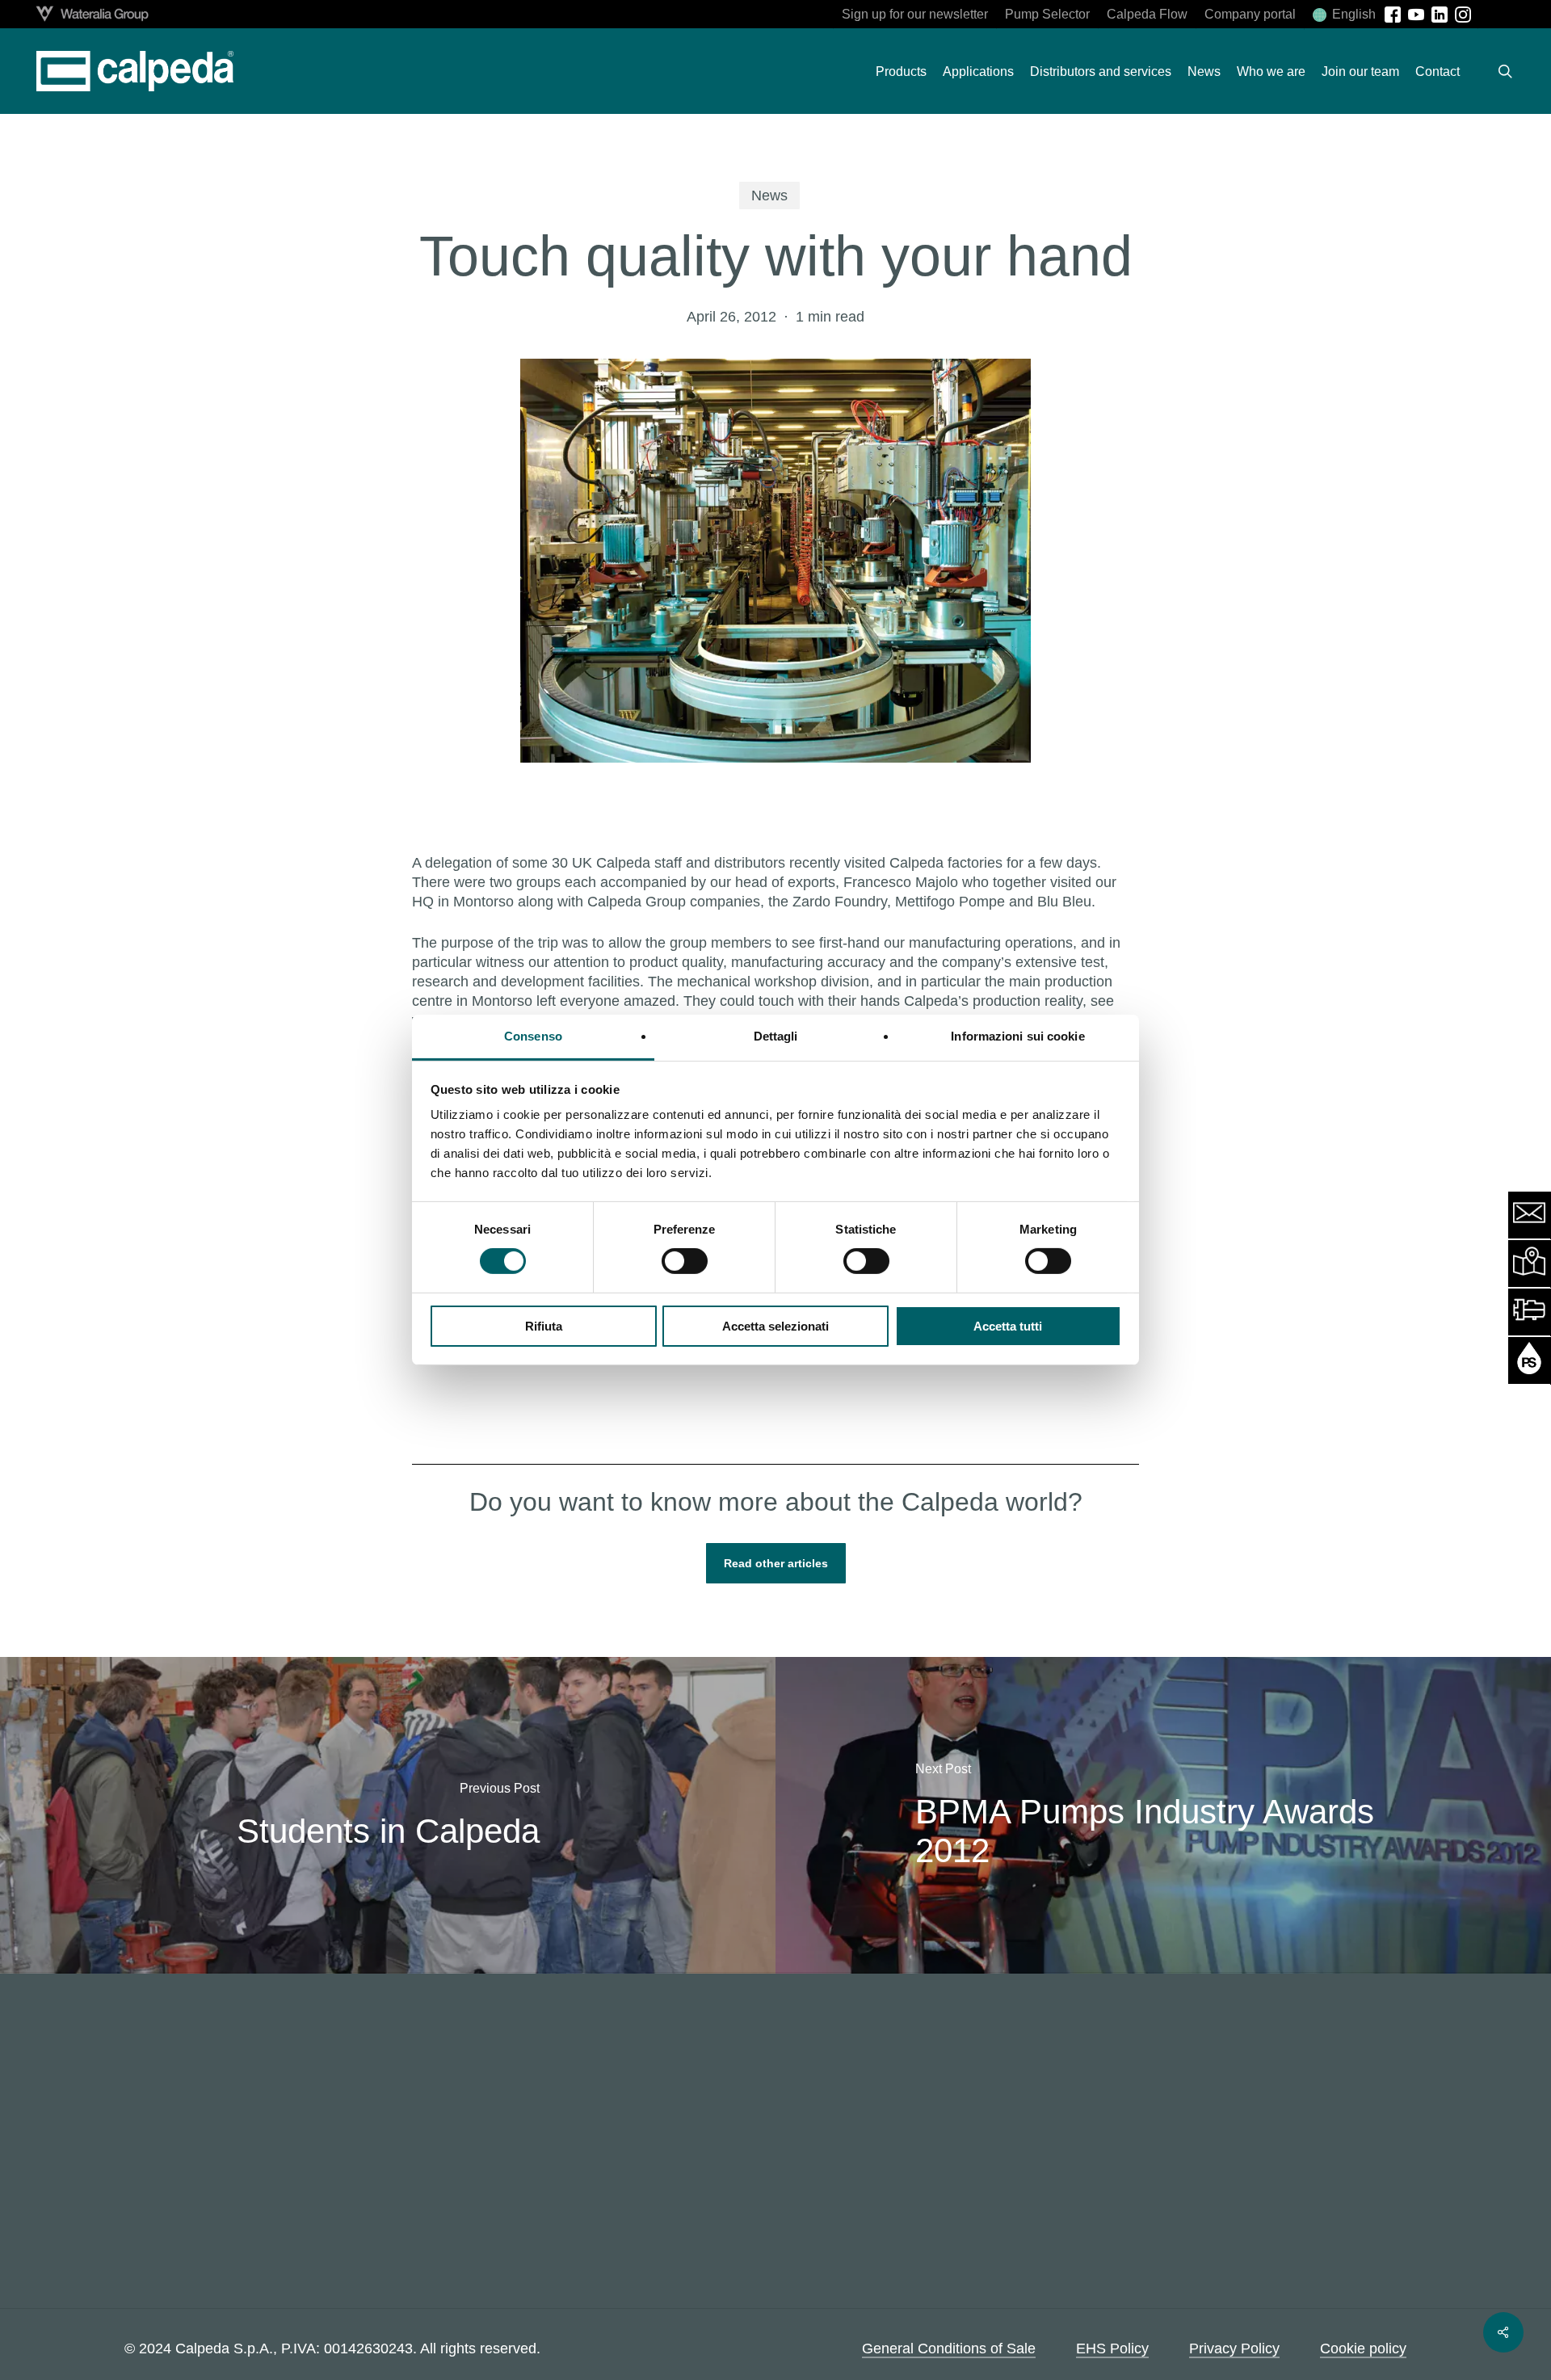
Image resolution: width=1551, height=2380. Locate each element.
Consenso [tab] (533, 1036)
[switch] (685, 1261)
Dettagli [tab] (776, 1036)
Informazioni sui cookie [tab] (1017, 1036)
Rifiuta (544, 1326)
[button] (776, 1563)
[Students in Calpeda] (388, 1815)
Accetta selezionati (775, 1326)
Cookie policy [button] (1363, 2348)
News (769, 196)
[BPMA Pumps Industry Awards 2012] (1163, 1815)
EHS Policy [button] (1112, 2348)
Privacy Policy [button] (1234, 2348)
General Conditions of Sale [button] (949, 2348)
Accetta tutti (1008, 1326)
